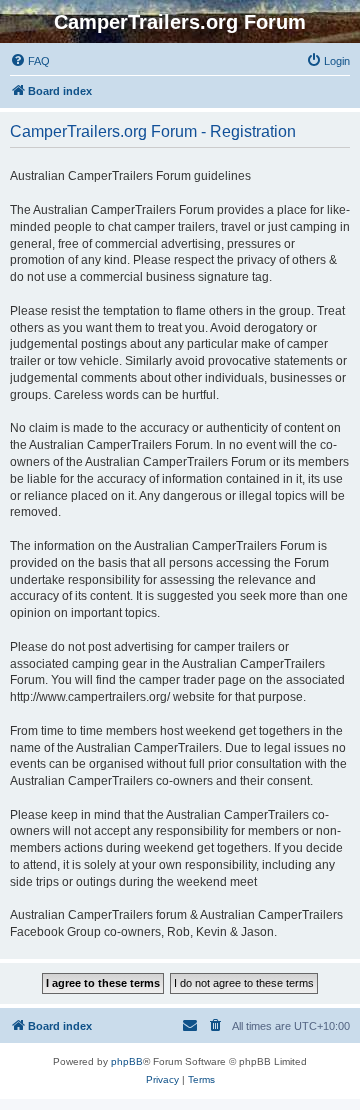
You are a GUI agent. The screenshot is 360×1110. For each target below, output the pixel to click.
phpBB (127, 1061)
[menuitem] (30, 61)
